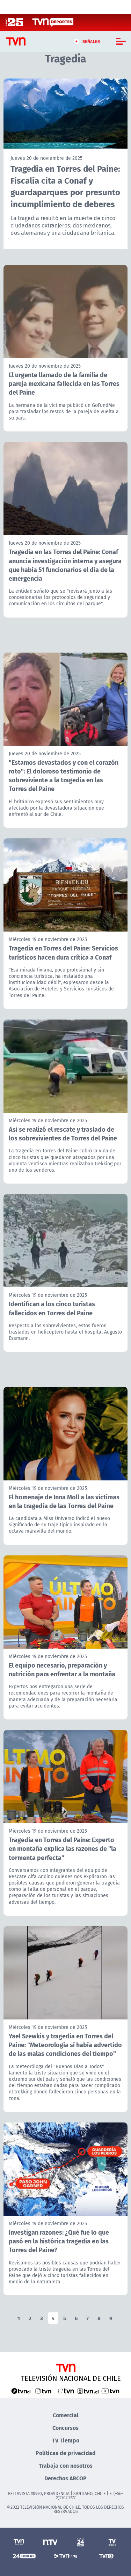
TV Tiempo (66, 2440)
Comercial (66, 2415)
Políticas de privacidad (66, 2453)
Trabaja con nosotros (66, 2465)
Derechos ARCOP (65, 2478)
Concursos (65, 2428)
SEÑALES (91, 41)
